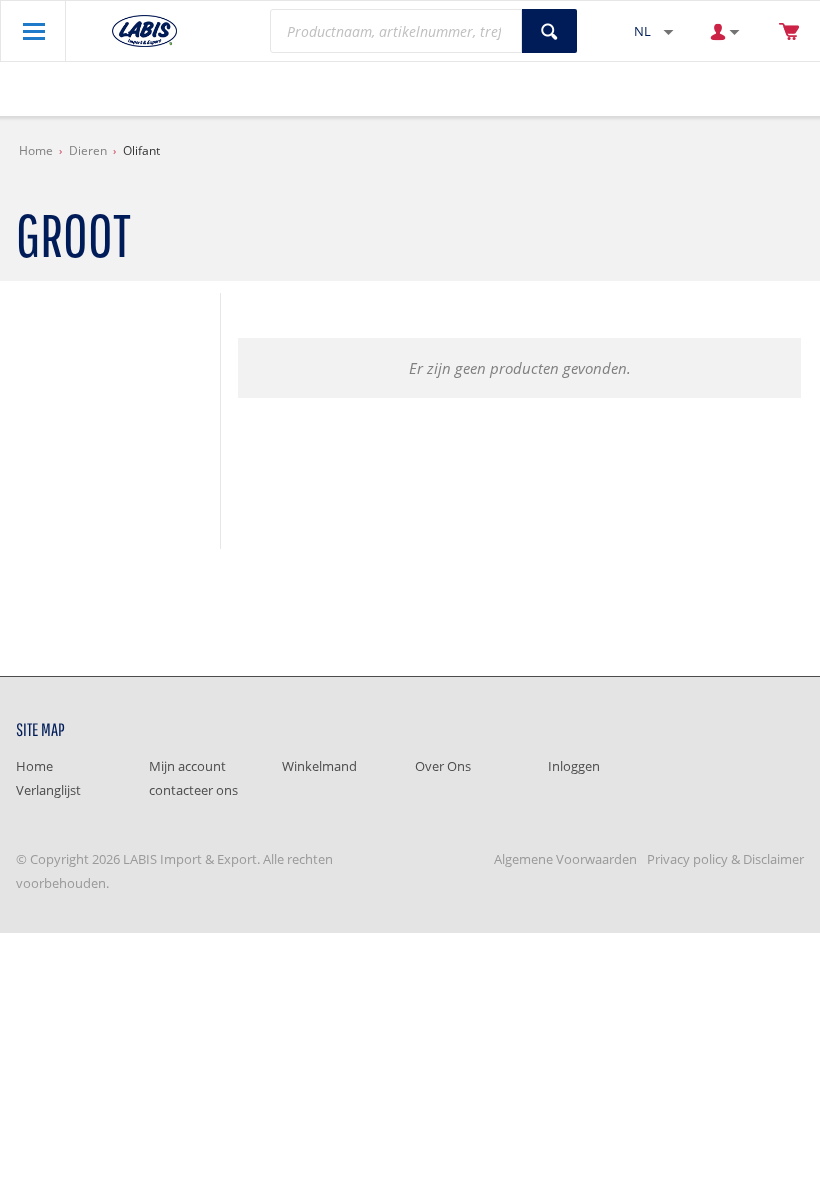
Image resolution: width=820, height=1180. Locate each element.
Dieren (88, 150)
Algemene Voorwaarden (565, 859)
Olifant (141, 150)
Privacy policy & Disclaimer (725, 859)
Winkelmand (319, 766)
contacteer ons (193, 790)
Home (36, 150)
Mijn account (187, 766)
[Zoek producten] (549, 31)
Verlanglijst (48, 790)
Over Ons (443, 766)
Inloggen (574, 766)
